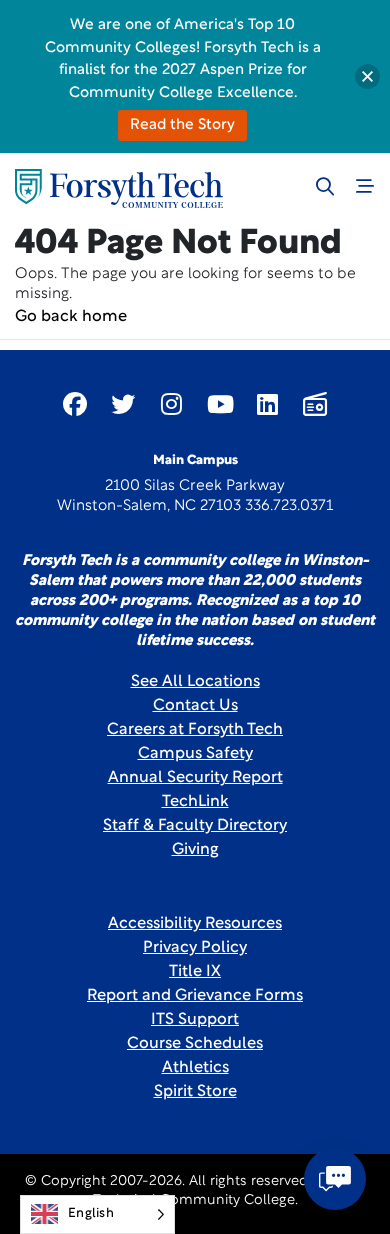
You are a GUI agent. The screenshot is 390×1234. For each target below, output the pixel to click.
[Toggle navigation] (365, 186)
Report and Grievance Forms (195, 996)
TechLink (195, 802)
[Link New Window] (75, 404)
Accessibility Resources (195, 924)
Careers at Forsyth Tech (195, 730)
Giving (195, 850)
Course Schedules (195, 1044)
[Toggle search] (325, 186)
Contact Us (195, 706)
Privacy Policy (195, 948)
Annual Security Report (195, 778)
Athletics (195, 1068)
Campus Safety (195, 754)
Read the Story (182, 125)
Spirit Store (195, 1092)
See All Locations (195, 682)
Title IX (195, 972)
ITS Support (195, 1020)
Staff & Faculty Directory (195, 826)
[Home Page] (119, 188)
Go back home (71, 317)
